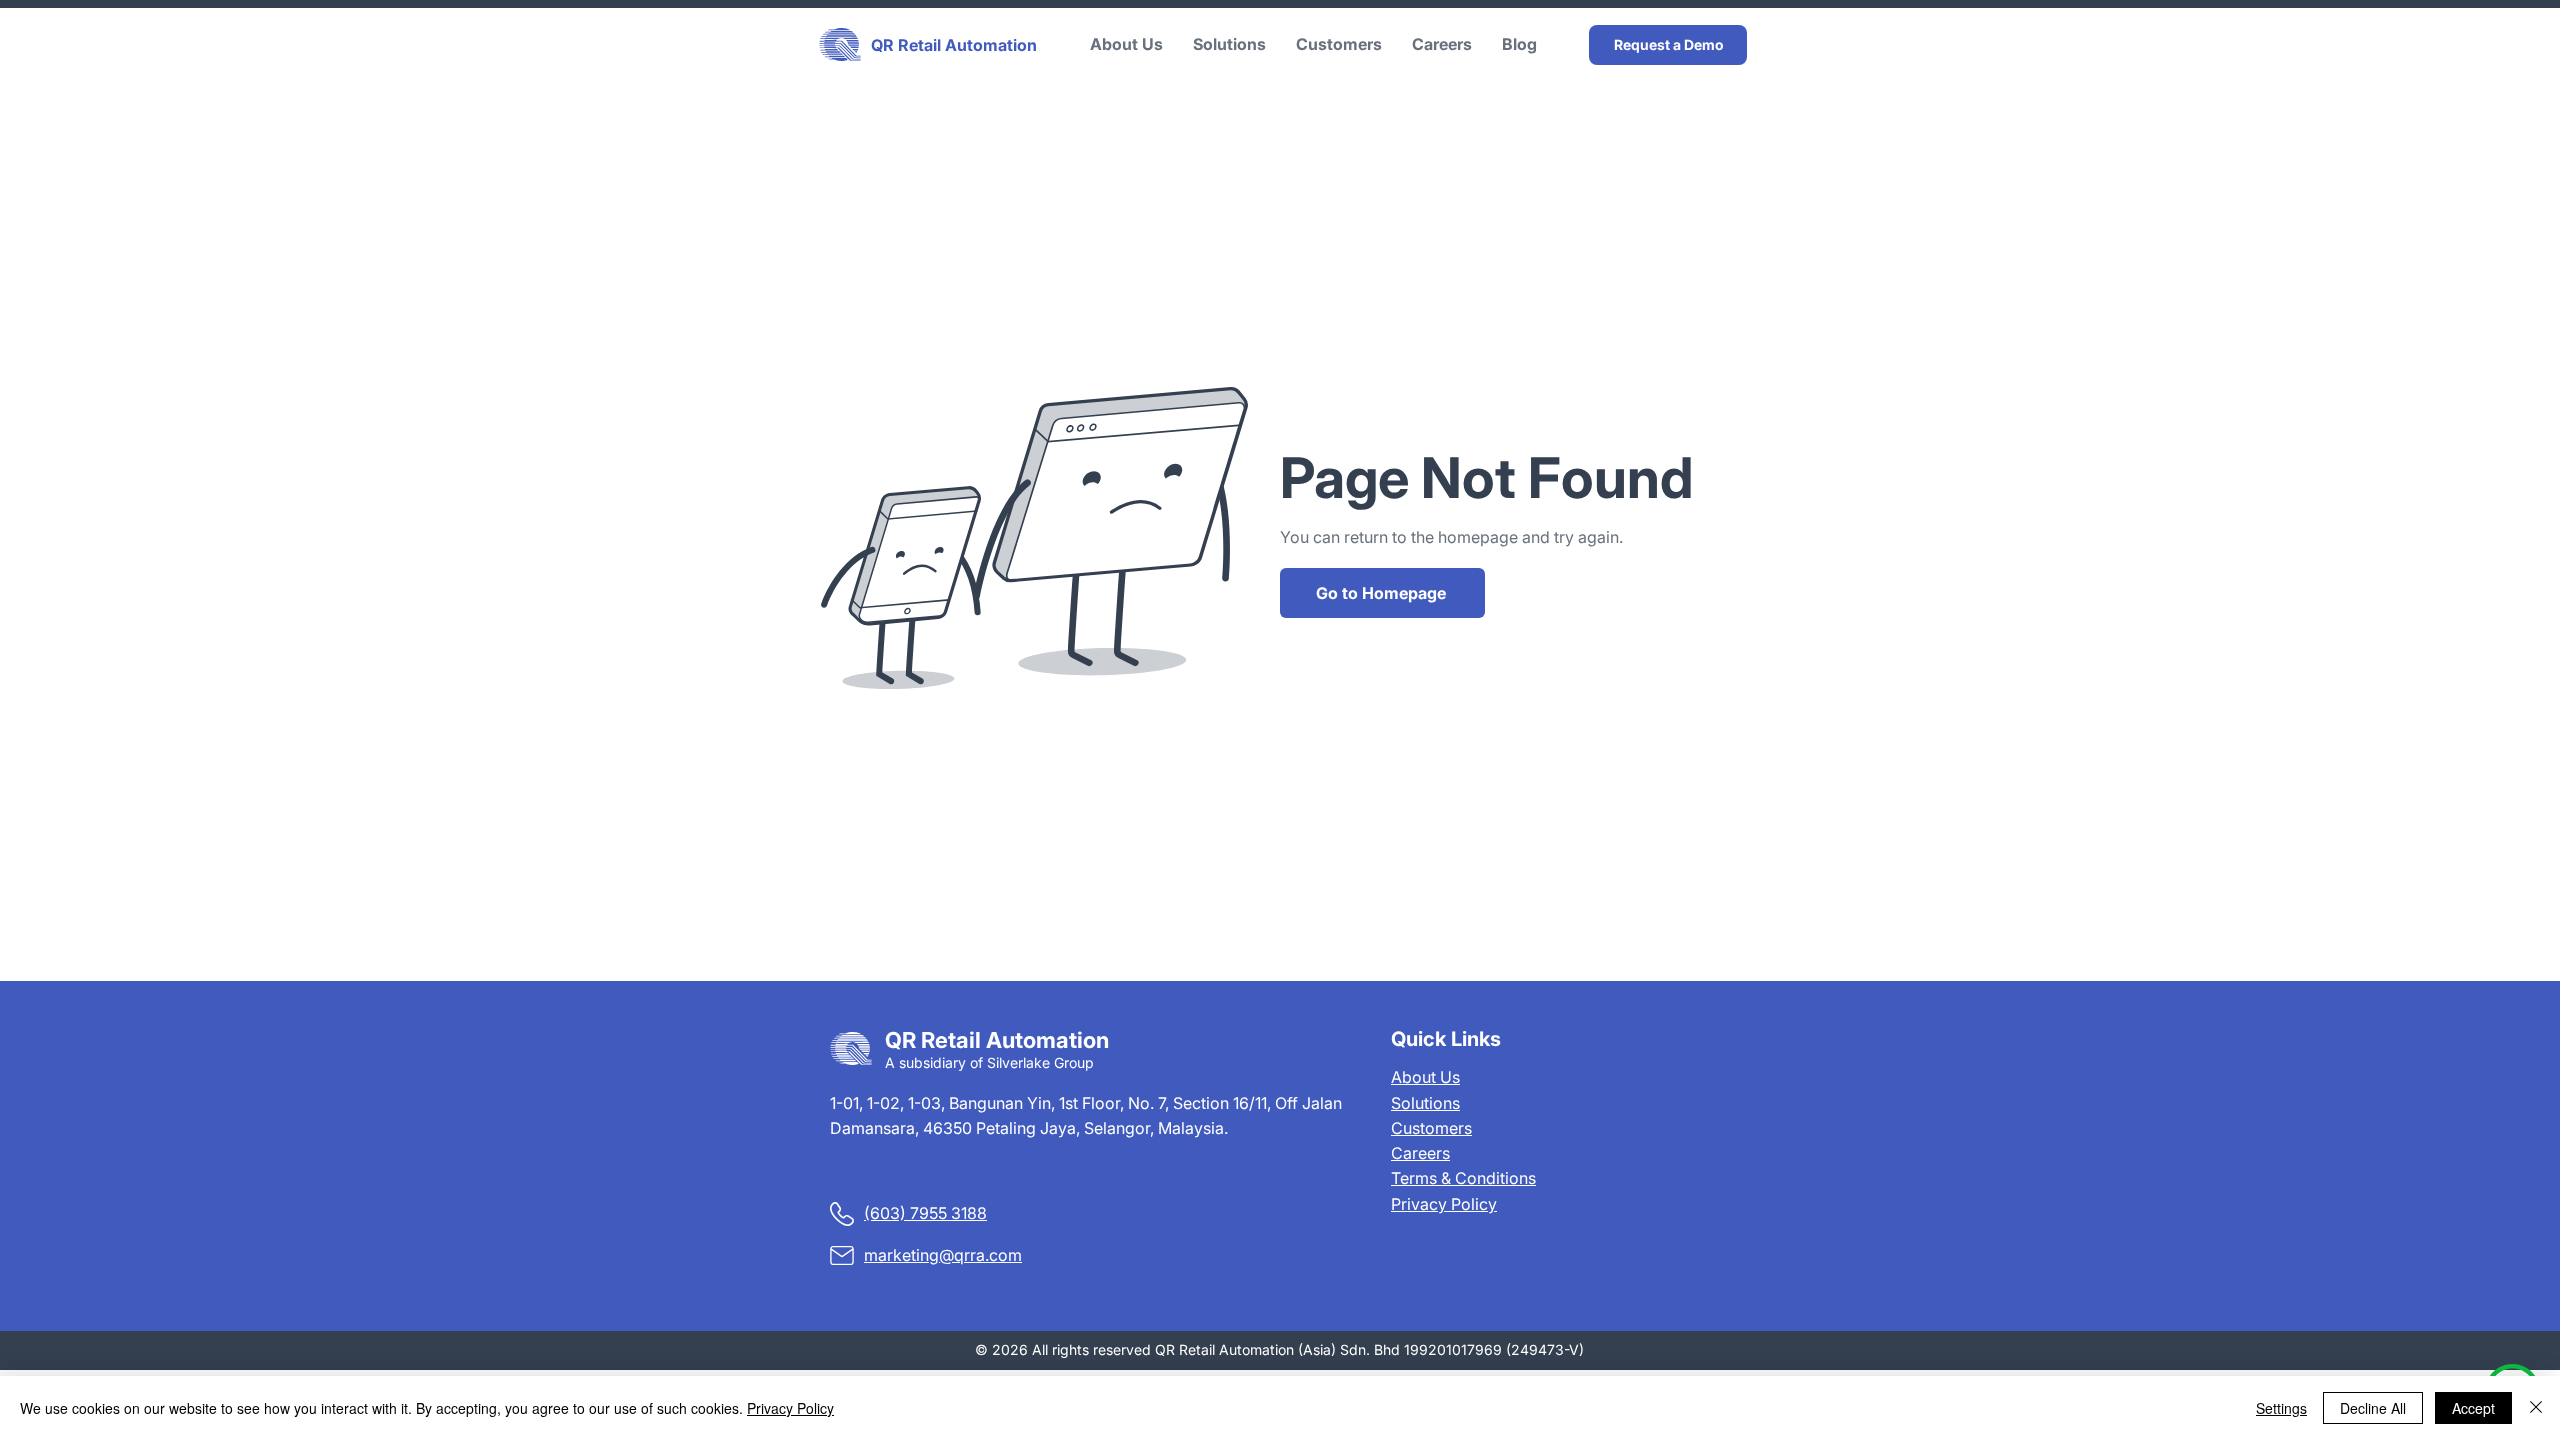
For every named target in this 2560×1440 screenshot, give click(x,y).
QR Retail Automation (954, 45)
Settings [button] (2281, 1408)
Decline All (2373, 1408)
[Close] (2536, 1408)
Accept (2473, 1408)
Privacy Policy (1444, 1204)
